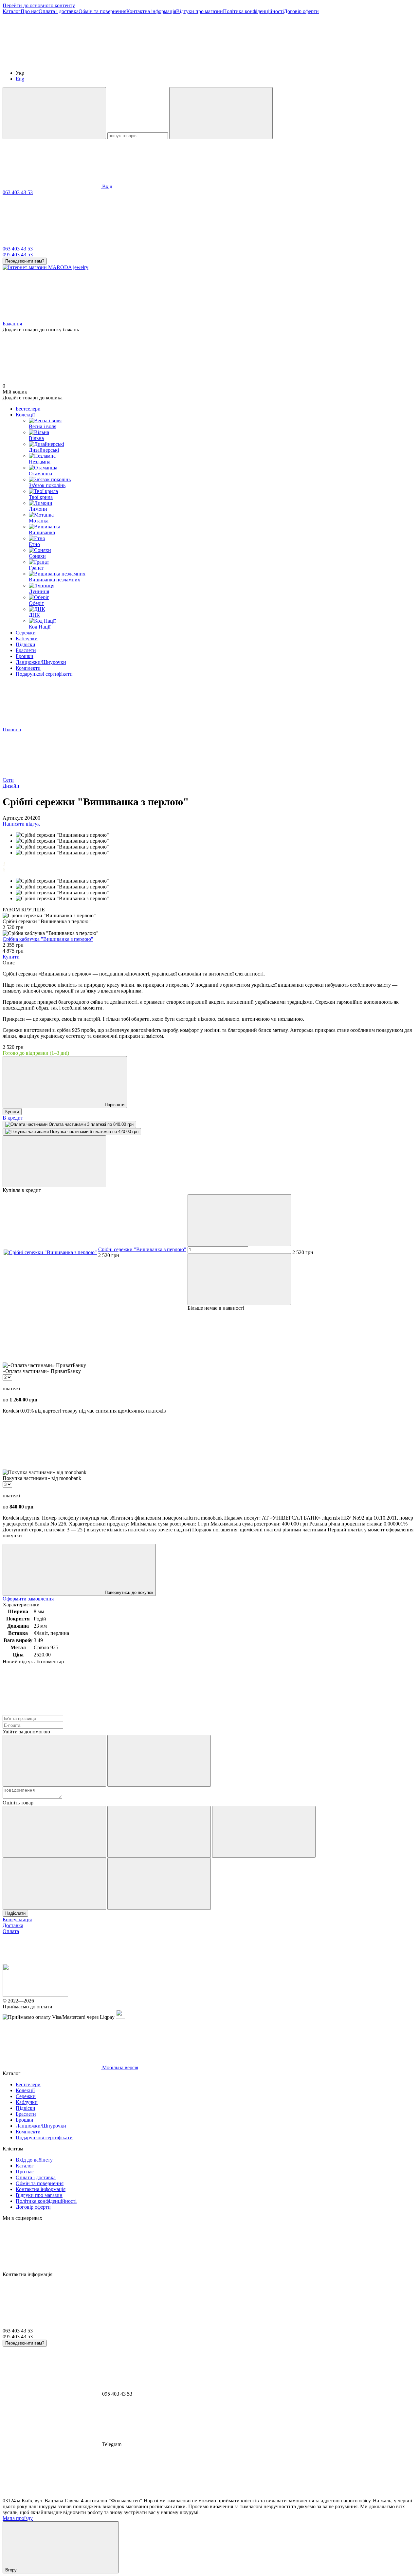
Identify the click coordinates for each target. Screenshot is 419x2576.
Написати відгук (21, 824)
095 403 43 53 (18, 255)
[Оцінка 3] (264, 1832)
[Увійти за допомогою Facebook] (54, 1761)
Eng (20, 79)
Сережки (26, 633)
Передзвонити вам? (25, 261)
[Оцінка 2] (159, 1832)
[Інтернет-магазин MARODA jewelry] (35, 1995)
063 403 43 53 (18, 192)
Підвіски (26, 644)
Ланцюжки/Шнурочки (41, 662)
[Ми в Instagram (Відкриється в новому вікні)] (150, 62)
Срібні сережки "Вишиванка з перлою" (142, 1249)
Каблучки (27, 639)
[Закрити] (54, 1161)
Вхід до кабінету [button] (34, 2160)
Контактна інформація (151, 11)
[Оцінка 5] (159, 1884)
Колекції (25, 415)
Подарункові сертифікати (44, 674)
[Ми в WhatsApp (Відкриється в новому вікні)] (346, 62)
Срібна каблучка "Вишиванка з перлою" (48, 939)
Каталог (12, 11)
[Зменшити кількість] (239, 1220)
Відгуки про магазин (200, 11)
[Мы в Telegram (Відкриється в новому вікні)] (248, 62)
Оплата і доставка (59, 11)
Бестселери (28, 409)
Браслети (26, 650)
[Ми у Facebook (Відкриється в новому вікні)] (52, 62)
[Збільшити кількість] (239, 1279)
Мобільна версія (119, 2067)
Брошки (25, 656)
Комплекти (28, 668)
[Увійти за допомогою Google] (159, 1761)
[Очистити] (221, 113)
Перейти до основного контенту (39, 5)
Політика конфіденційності (253, 11)
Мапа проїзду (18, 2518)
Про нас (30, 11)
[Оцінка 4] (54, 1884)
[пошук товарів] (54, 113)
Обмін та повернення (102, 11)
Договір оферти (301, 11)
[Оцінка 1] (54, 1832)
